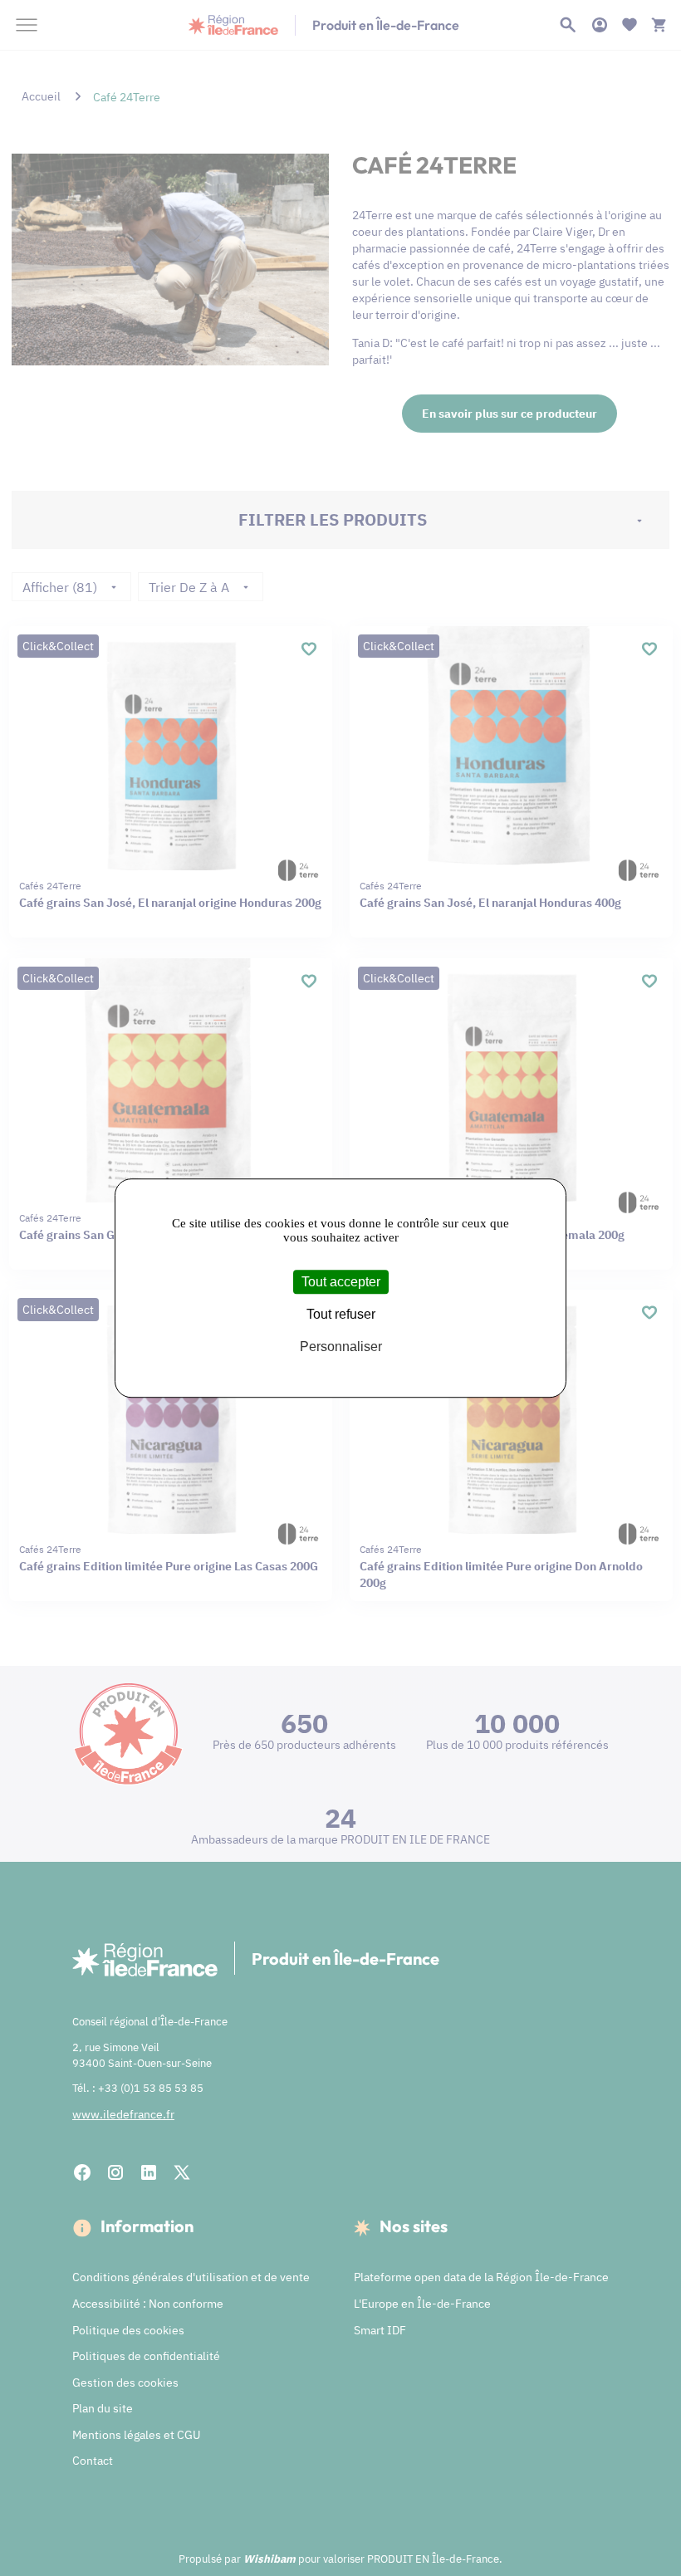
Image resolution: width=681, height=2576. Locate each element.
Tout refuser (341, 1314)
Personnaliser (341, 1347)
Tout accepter (341, 1282)
